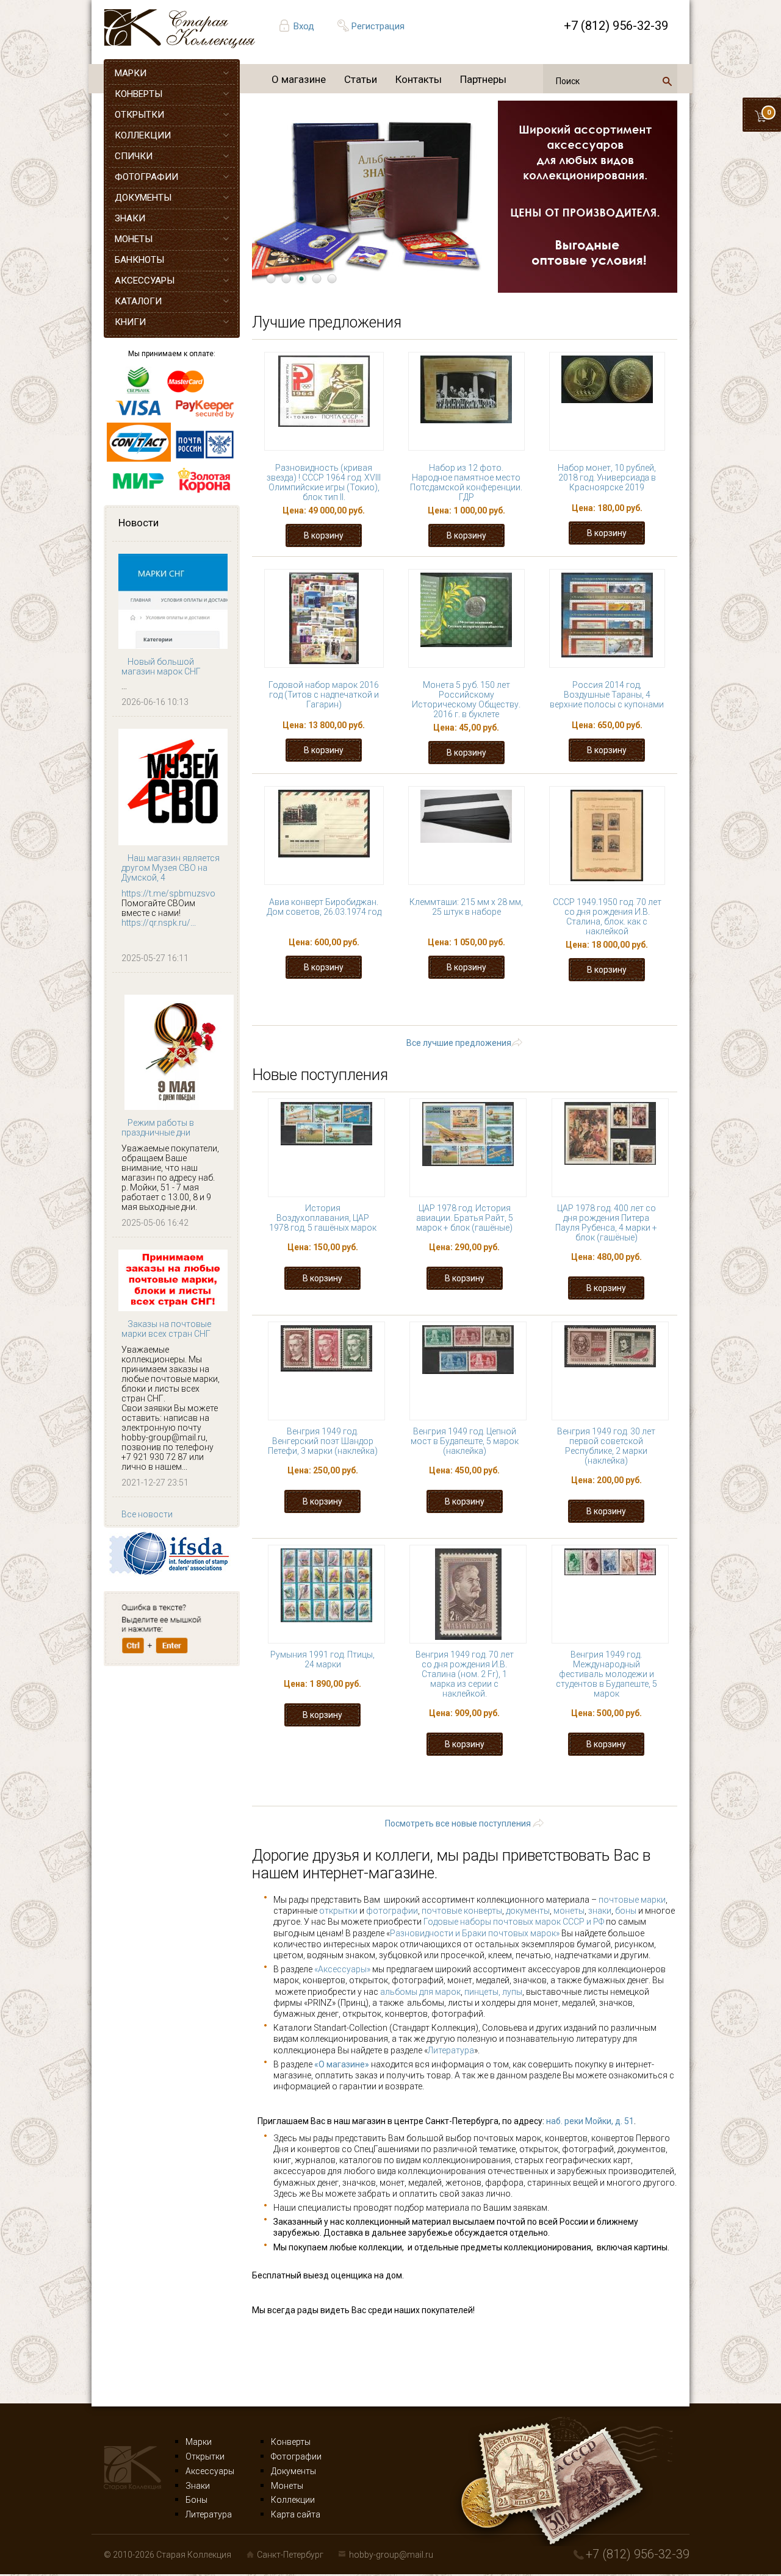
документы (528, 1911)
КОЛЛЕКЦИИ (143, 135)
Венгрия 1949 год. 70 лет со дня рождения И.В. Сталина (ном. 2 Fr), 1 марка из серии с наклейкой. (465, 1674)
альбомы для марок (420, 1992)
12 (375, 1017)
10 (652, 1005)
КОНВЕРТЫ (139, 94)
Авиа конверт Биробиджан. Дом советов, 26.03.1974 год (324, 907)
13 (413, 1017)
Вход (304, 26)
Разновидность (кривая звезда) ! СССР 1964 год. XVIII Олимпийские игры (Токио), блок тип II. (324, 482)
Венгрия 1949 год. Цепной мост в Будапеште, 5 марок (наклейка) (465, 1441)
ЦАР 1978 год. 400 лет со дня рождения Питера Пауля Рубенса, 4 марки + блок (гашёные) (606, 1223)
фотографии (392, 1911)
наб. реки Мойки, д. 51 (590, 2121)
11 (337, 1017)
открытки (338, 1911)
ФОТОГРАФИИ (146, 177)
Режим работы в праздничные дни (158, 1128)
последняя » (592, 1017)
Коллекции (293, 2500)
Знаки (198, 2486)
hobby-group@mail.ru (391, 2555)
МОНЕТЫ (134, 239)
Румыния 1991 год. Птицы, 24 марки (322, 1659)
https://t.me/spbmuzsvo (168, 893)
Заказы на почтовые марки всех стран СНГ (166, 1329)
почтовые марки (632, 1900)
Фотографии (296, 2456)
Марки (199, 2442)
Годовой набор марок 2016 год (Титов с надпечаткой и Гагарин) (324, 695)
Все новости (147, 1514)
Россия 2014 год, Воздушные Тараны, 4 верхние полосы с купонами (607, 695)
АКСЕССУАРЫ (145, 281)
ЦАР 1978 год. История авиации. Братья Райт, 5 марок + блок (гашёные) (465, 1218)
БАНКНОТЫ (139, 260)
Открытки (205, 2456)
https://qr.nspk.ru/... (159, 923)
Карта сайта (296, 2514)
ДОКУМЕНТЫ (143, 198)
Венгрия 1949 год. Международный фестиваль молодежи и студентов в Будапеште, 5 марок (606, 1674)
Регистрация (378, 26)
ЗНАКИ (130, 218)
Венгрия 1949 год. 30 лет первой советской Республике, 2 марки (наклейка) (606, 1446)
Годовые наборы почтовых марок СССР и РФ (514, 1922)
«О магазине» (342, 2064)
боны (626, 1911)
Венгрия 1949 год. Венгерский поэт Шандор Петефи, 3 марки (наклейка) (323, 1441)
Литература (451, 2050)
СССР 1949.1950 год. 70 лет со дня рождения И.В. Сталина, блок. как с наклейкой (607, 917)
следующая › (508, 1017)
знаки (600, 1911)
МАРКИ (131, 73)
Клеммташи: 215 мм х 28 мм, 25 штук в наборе (466, 907)
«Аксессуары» (342, 1969)
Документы (293, 2471)
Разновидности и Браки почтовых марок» (476, 1933)
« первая (314, 1005)
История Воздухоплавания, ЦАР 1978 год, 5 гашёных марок (323, 1218)
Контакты (419, 79)
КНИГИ (130, 322)
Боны (196, 2500)
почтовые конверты (462, 1911)
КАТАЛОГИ (138, 301)
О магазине (299, 79)
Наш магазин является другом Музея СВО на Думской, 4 (171, 868)
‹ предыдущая (393, 1005)
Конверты (291, 2442)
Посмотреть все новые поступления (458, 1823)
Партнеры (483, 79)
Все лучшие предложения (459, 1043)
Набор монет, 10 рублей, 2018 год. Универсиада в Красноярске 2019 (607, 478)
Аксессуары (210, 2471)
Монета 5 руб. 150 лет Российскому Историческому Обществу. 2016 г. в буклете (466, 699)
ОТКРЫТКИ (139, 115)
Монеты (287, 2486)
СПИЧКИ (134, 156)
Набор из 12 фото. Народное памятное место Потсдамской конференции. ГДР (466, 482)
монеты (569, 1911)
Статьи (361, 79)
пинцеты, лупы (493, 1992)
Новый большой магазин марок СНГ (161, 667)
